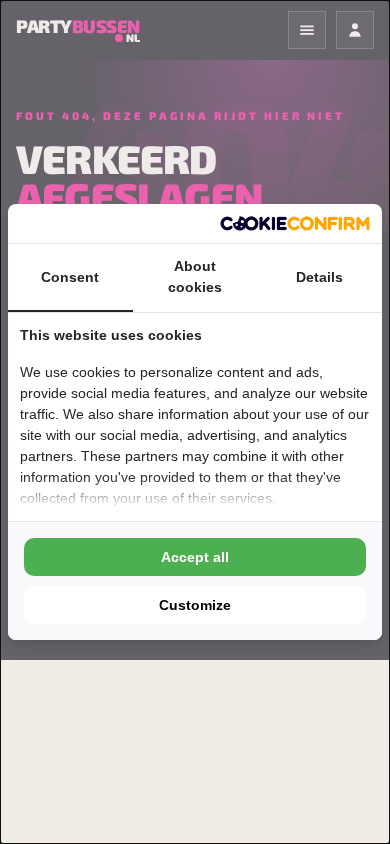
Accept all (195, 557)
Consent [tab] (70, 277)
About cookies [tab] (195, 276)
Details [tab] (319, 277)
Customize (195, 605)
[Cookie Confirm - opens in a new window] (295, 223)
